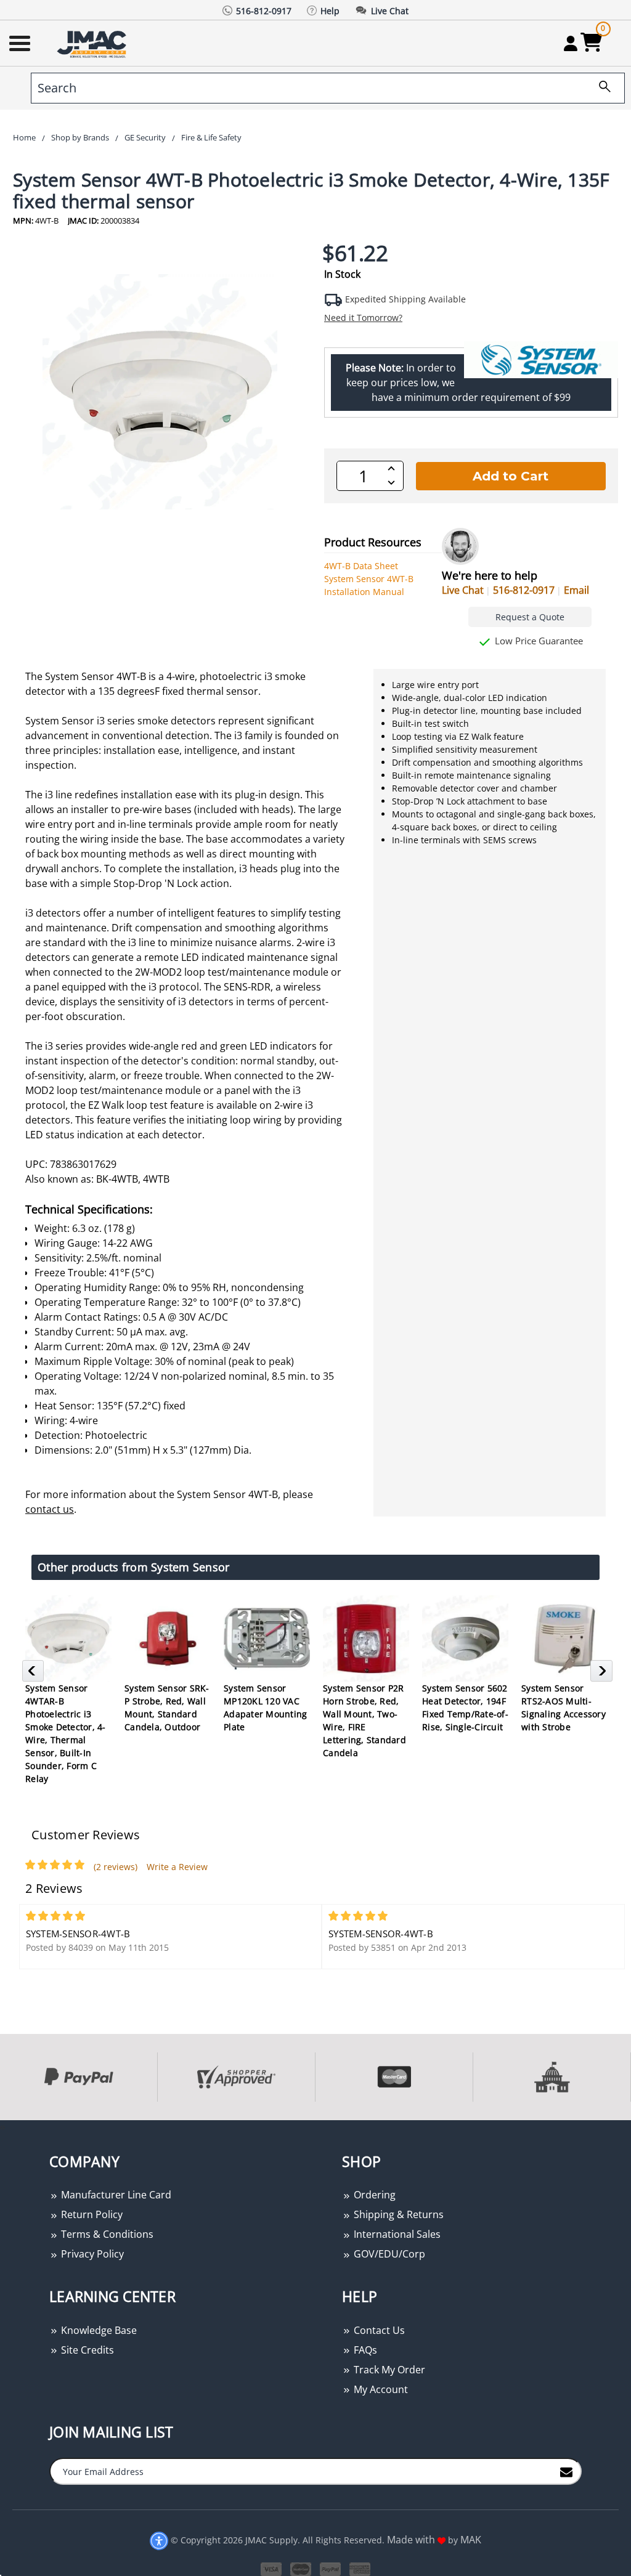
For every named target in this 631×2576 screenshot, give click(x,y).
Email (576, 590)
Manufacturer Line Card (115, 2195)
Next (603, 1674)
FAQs (364, 2350)
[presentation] (1, 2127)
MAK (471, 2540)
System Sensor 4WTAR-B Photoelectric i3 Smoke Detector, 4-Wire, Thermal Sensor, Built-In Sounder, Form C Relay (66, 1733)
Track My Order (388, 2370)
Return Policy (91, 2214)
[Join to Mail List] (566, 2471)
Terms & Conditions (106, 2234)
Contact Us (378, 2330)
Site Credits (86, 2350)
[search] (600, 88)
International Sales (396, 2234)
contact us (50, 1509)
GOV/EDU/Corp (388, 2254)
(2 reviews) (116, 1867)
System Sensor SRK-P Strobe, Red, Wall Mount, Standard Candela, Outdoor (167, 1707)
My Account (380, 2389)
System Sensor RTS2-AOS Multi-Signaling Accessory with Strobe (564, 1707)
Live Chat (463, 590)
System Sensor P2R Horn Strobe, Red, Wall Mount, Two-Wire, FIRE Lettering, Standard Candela (364, 1720)
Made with (412, 2540)
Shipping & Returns (397, 2214)
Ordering (373, 2195)
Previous (35, 1674)
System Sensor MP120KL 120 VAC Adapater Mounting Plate (265, 1707)
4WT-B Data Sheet (361, 566)
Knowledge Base (98, 2330)
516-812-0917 (524, 590)
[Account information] (570, 43)
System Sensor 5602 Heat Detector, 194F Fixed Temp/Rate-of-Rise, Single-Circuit (465, 1707)
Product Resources (373, 542)
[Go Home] (93, 43)
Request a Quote (530, 617)
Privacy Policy (91, 2254)
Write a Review (177, 1867)
